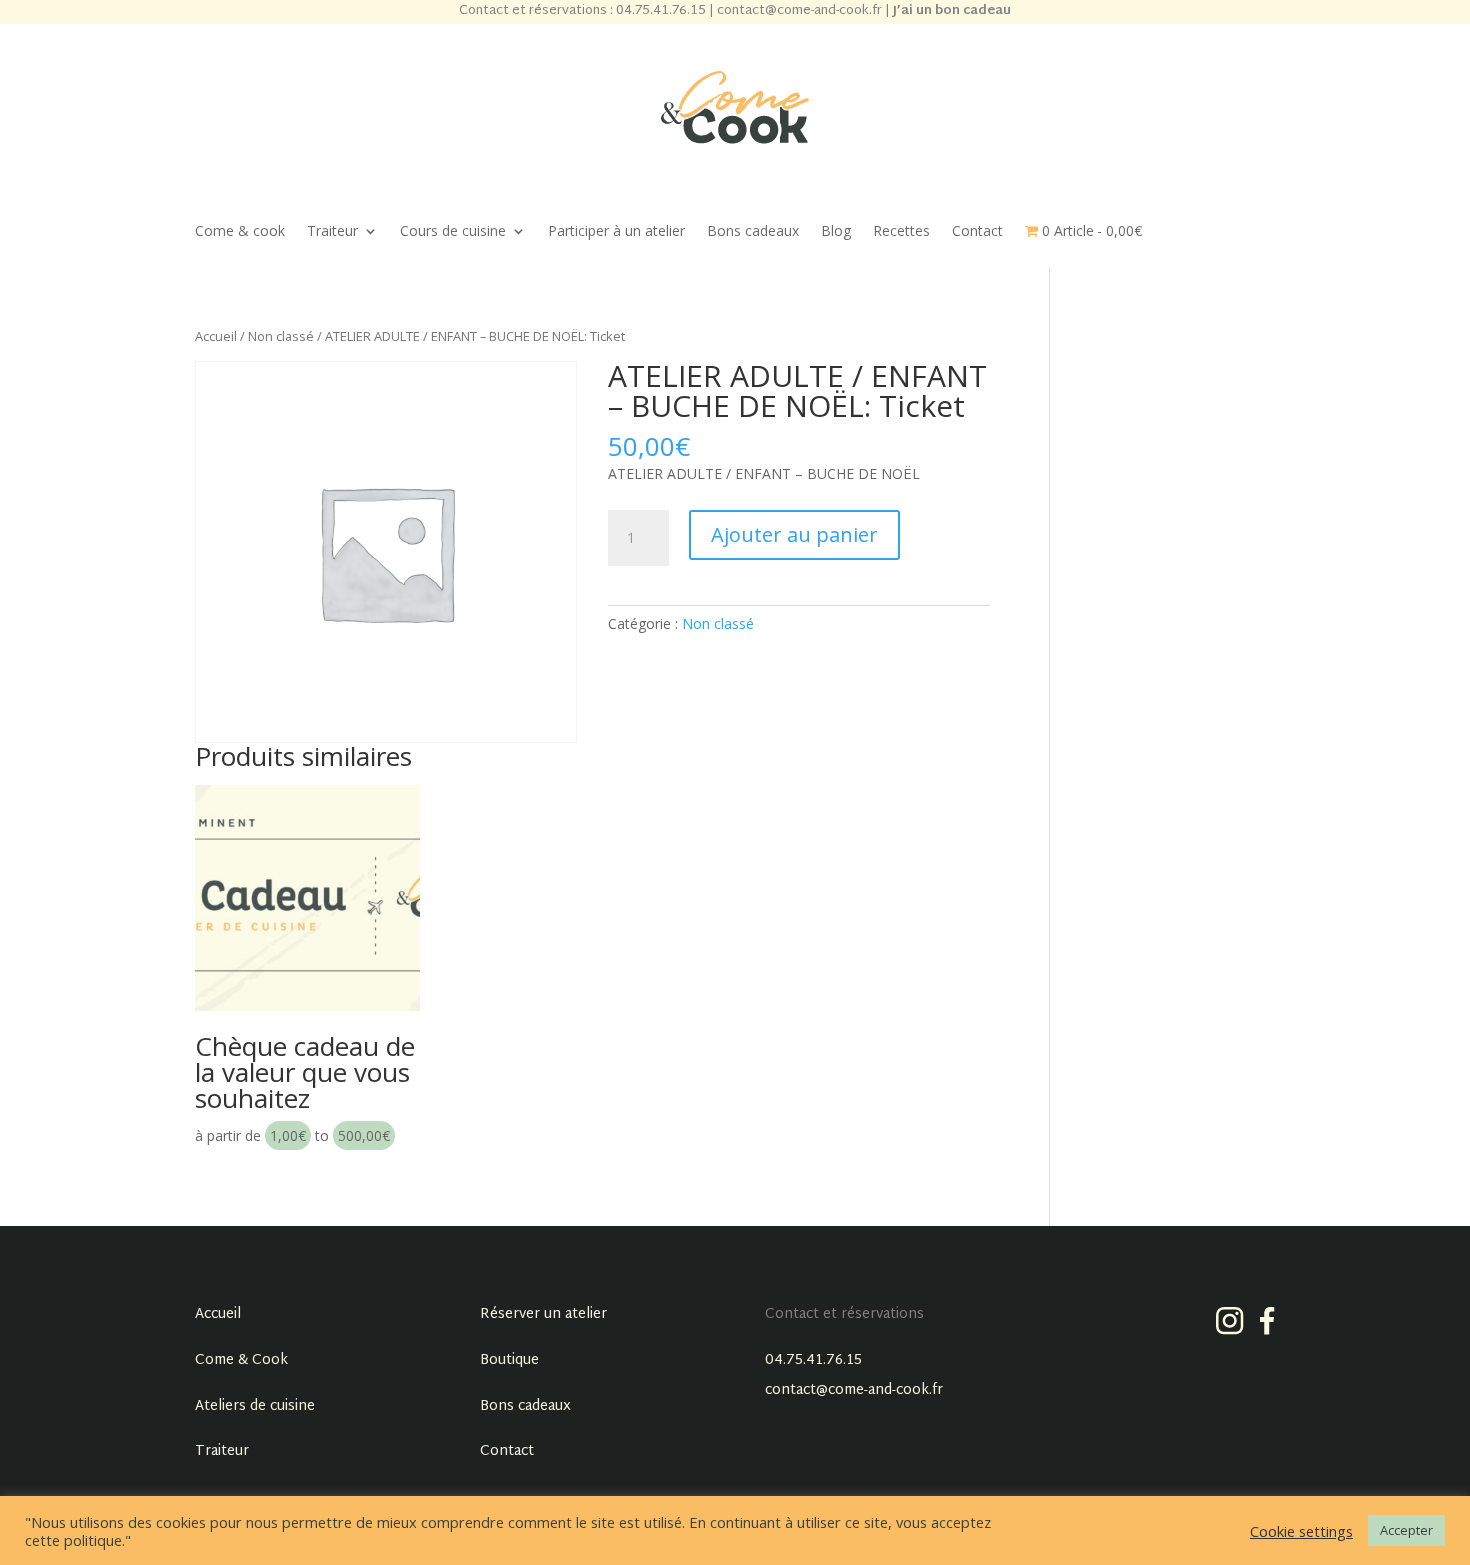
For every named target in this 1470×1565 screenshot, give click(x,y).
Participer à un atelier (616, 232)
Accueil (216, 336)
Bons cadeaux (753, 232)
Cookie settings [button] (1301, 1531)
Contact (977, 232)
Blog (836, 232)
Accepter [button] (1406, 1530)
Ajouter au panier (794, 534)
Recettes (901, 232)
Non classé (281, 336)
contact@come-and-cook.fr (854, 1390)
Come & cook (240, 232)
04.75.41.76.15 (813, 1360)
